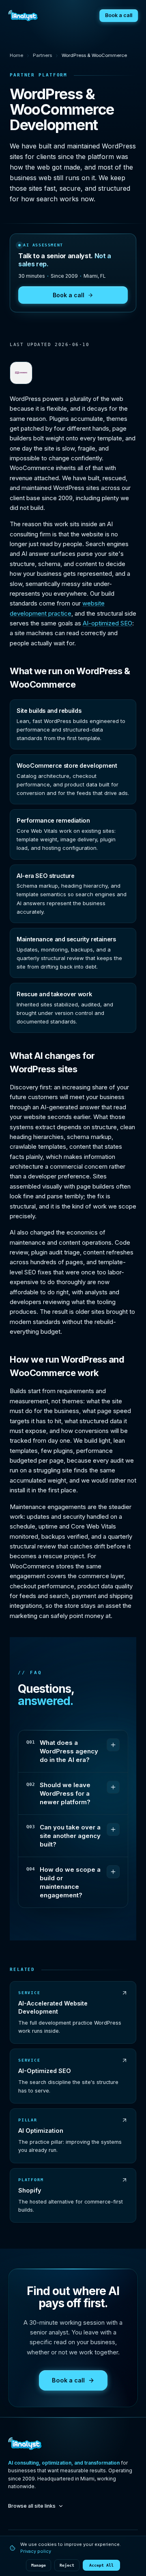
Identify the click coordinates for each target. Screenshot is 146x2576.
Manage (39, 2565)
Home (16, 55)
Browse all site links (32, 2506)
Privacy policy (36, 2551)
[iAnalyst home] (23, 15)
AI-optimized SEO (107, 623)
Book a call (119, 15)
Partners (42, 55)
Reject (67, 2565)
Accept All (101, 2565)
